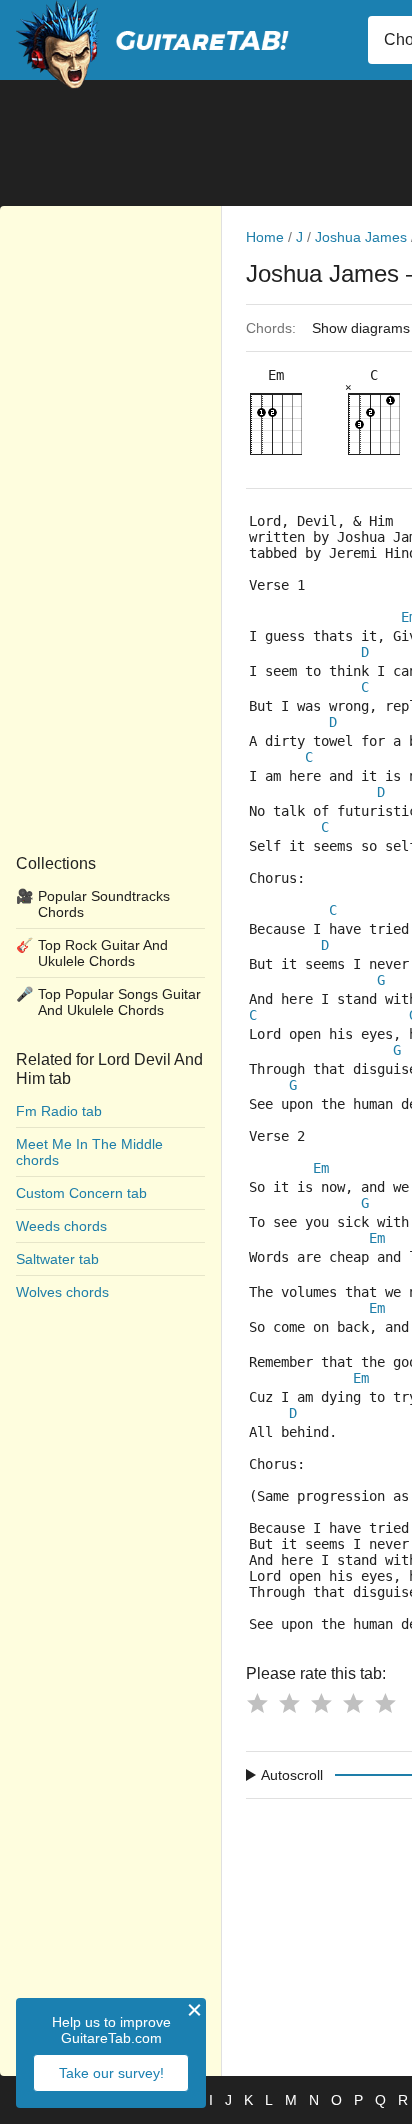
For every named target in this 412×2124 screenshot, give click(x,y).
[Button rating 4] (353, 1703)
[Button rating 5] (385, 1703)
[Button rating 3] (321, 1703)
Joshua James (361, 237)
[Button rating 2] (289, 1703)
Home (265, 237)
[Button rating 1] (257, 1703)
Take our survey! (111, 2073)
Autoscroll (292, 1775)
